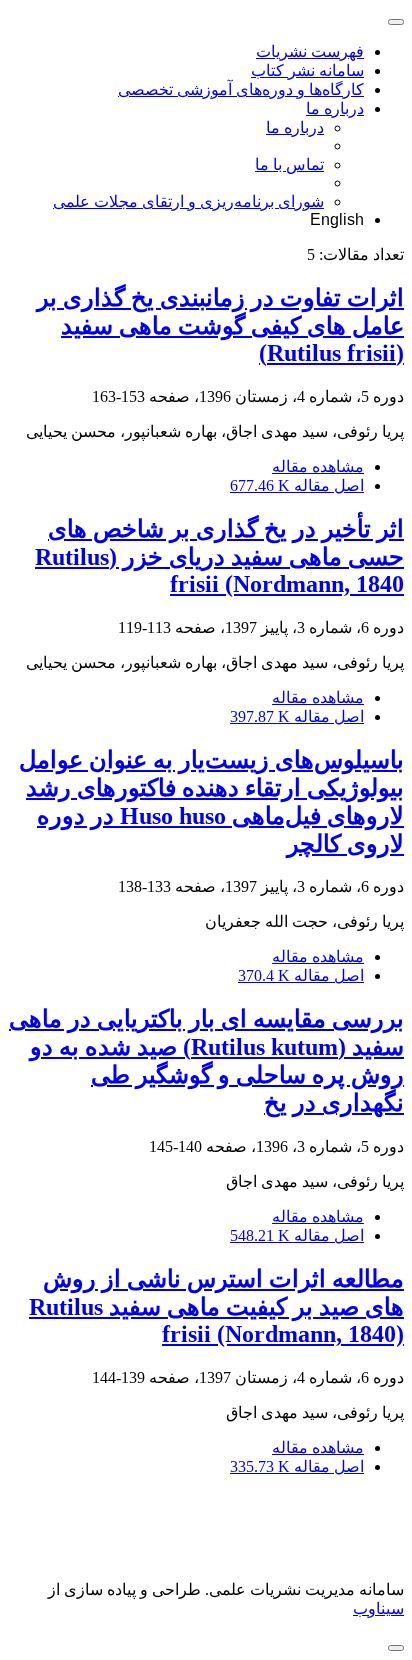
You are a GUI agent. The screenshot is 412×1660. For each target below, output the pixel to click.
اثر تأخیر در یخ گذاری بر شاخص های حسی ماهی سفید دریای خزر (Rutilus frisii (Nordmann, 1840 (219, 556)
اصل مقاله (297, 485)
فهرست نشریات (310, 51)
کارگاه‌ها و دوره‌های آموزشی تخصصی (241, 89)
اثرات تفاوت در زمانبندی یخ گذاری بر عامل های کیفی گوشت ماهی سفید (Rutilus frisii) (220, 325)
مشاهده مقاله (318, 466)
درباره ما (335, 108)
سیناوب (378, 1608)
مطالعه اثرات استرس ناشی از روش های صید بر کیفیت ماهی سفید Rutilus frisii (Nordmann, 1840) (216, 1306)
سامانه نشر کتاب (307, 70)
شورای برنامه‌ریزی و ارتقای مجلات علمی (188, 201)
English (337, 219)
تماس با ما (289, 164)
